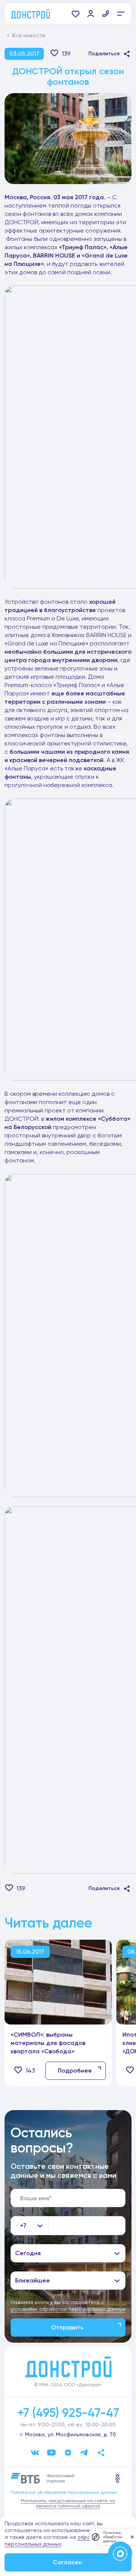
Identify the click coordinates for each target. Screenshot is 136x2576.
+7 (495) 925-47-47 (68, 2413)
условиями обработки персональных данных (68, 2309)
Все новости (29, 35)
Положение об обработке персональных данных (64, 2492)
